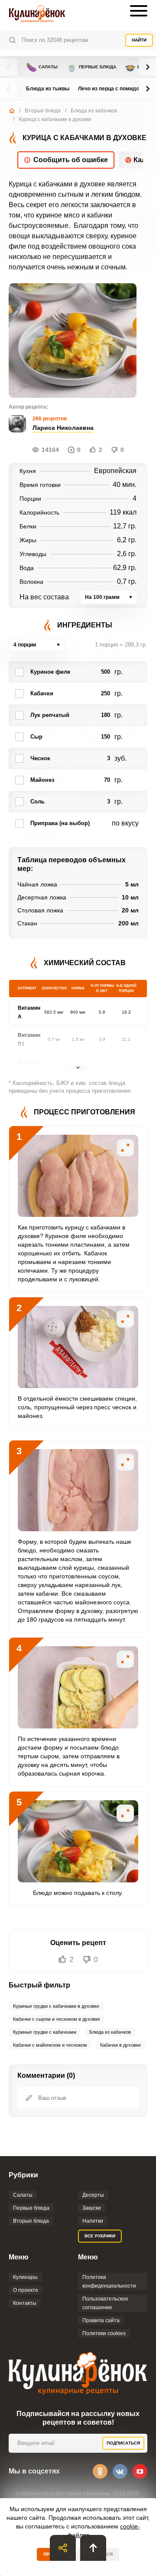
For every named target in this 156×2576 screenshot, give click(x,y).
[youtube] (140, 2471)
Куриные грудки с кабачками (45, 2032)
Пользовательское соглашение (105, 2303)
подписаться (123, 2443)
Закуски (92, 2208)
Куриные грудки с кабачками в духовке (56, 2006)
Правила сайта (101, 2320)
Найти (139, 40)
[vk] (120, 2471)
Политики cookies (104, 2333)
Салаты (42, 67)
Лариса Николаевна (63, 428)
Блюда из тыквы (48, 89)
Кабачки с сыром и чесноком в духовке (57, 2019)
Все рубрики (100, 2236)
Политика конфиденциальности (109, 2282)
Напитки (93, 2221)
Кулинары (25, 2277)
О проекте (26, 2290)
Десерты (93, 2195)
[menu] (139, 11)
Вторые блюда (43, 111)
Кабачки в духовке (120, 2045)
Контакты (25, 2303)
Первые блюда (91, 67)
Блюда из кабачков (94, 111)
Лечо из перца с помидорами (115, 89)
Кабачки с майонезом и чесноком (50, 2045)
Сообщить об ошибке (71, 160)
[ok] (100, 2471)
